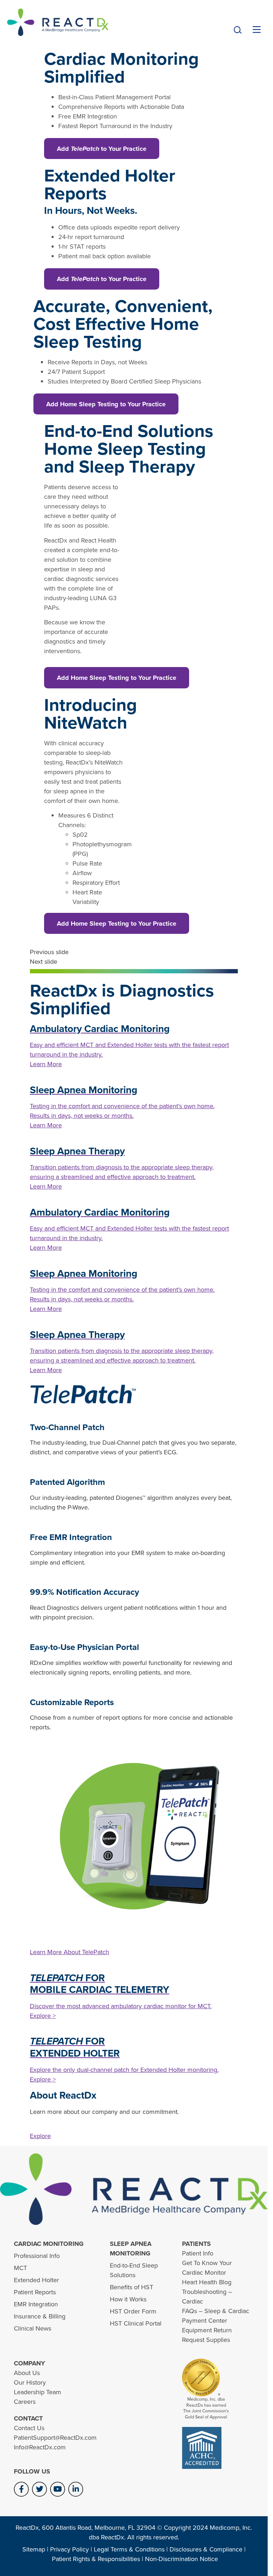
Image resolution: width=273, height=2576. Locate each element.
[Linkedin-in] (76, 2489)
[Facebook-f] (21, 2489)
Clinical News (33, 2328)
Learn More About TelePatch (69, 1952)
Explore (40, 2136)
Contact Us (29, 2428)
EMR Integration (36, 2304)
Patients (196, 2244)
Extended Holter (36, 2280)
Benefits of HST (132, 2287)
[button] (238, 30)
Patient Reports (35, 2292)
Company (30, 2363)
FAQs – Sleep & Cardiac (216, 2311)
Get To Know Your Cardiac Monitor (207, 2268)
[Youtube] (58, 2489)
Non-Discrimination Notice (181, 2559)
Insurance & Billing (40, 2316)
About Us (27, 2373)
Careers (25, 2402)
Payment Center (205, 2321)
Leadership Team (38, 2392)
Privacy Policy (69, 2549)
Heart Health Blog (207, 2282)
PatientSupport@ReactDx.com (55, 2438)
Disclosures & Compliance (206, 2549)
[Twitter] (39, 2489)
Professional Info (37, 2256)
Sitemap (34, 2549)
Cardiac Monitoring (49, 2244)
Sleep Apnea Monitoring (131, 2249)
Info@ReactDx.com (40, 2447)
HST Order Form (133, 2311)
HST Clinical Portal (136, 2323)
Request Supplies (206, 2340)
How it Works (128, 2299)
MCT (20, 2268)
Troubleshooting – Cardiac (207, 2297)
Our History (30, 2382)
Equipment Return (207, 2330)
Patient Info (198, 2253)
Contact (28, 2418)
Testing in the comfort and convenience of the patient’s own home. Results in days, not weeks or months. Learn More (122, 1116)
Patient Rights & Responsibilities (96, 2559)
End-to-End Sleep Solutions (134, 2270)
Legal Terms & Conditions (129, 2549)
